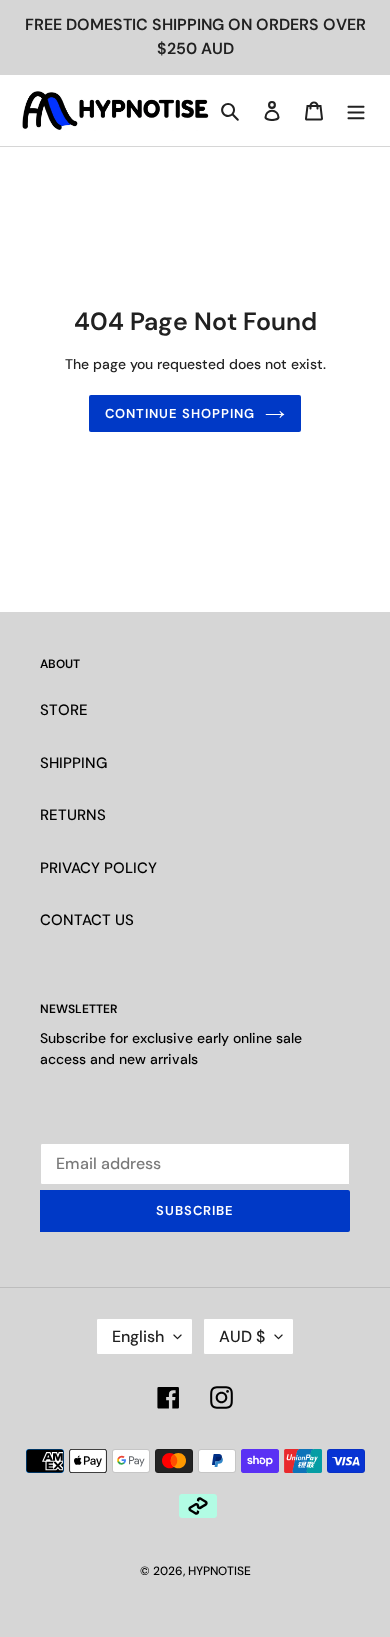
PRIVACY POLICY (98, 868)
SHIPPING (73, 763)
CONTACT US (87, 920)
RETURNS (73, 815)
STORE (64, 710)
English (138, 1336)
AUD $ (242, 1336)
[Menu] (356, 110)
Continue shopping (180, 413)
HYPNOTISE (219, 1571)
